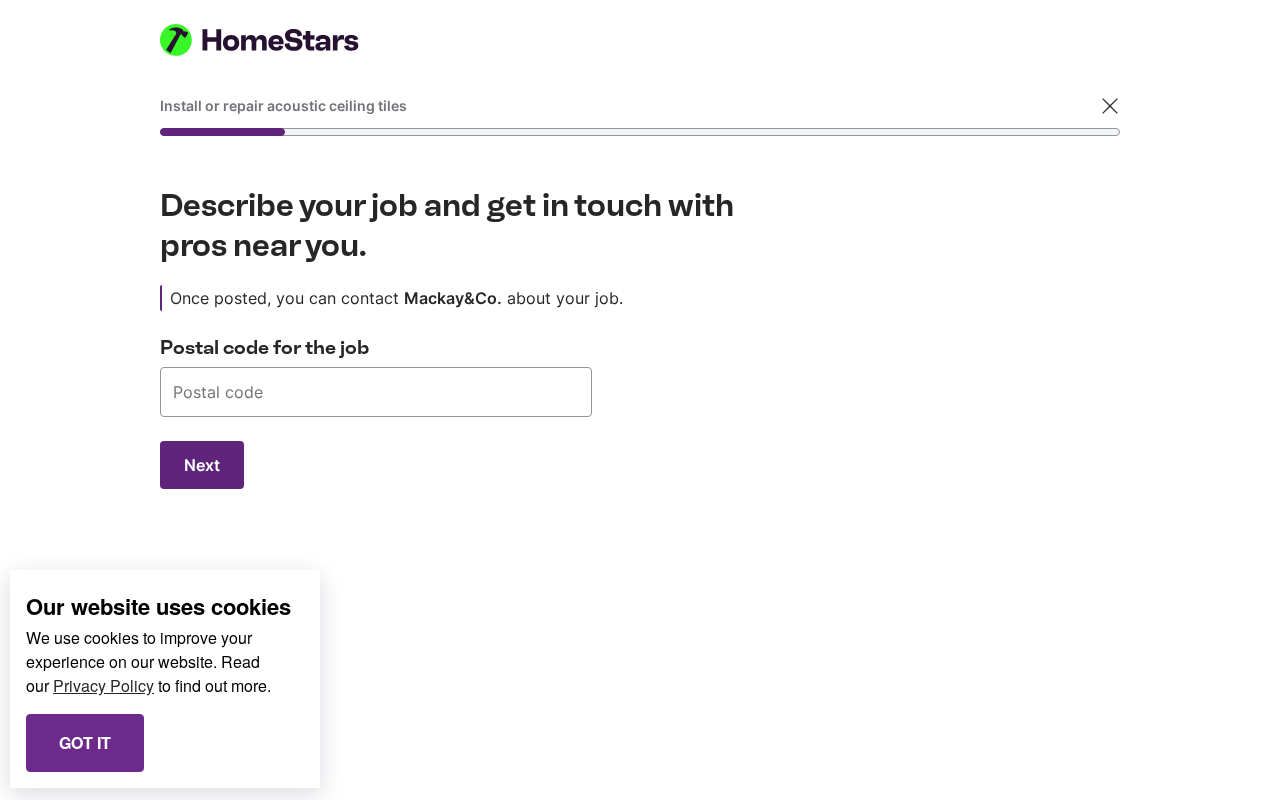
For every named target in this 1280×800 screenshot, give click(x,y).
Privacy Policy (103, 685)
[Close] (1110, 106)
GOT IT (85, 742)
